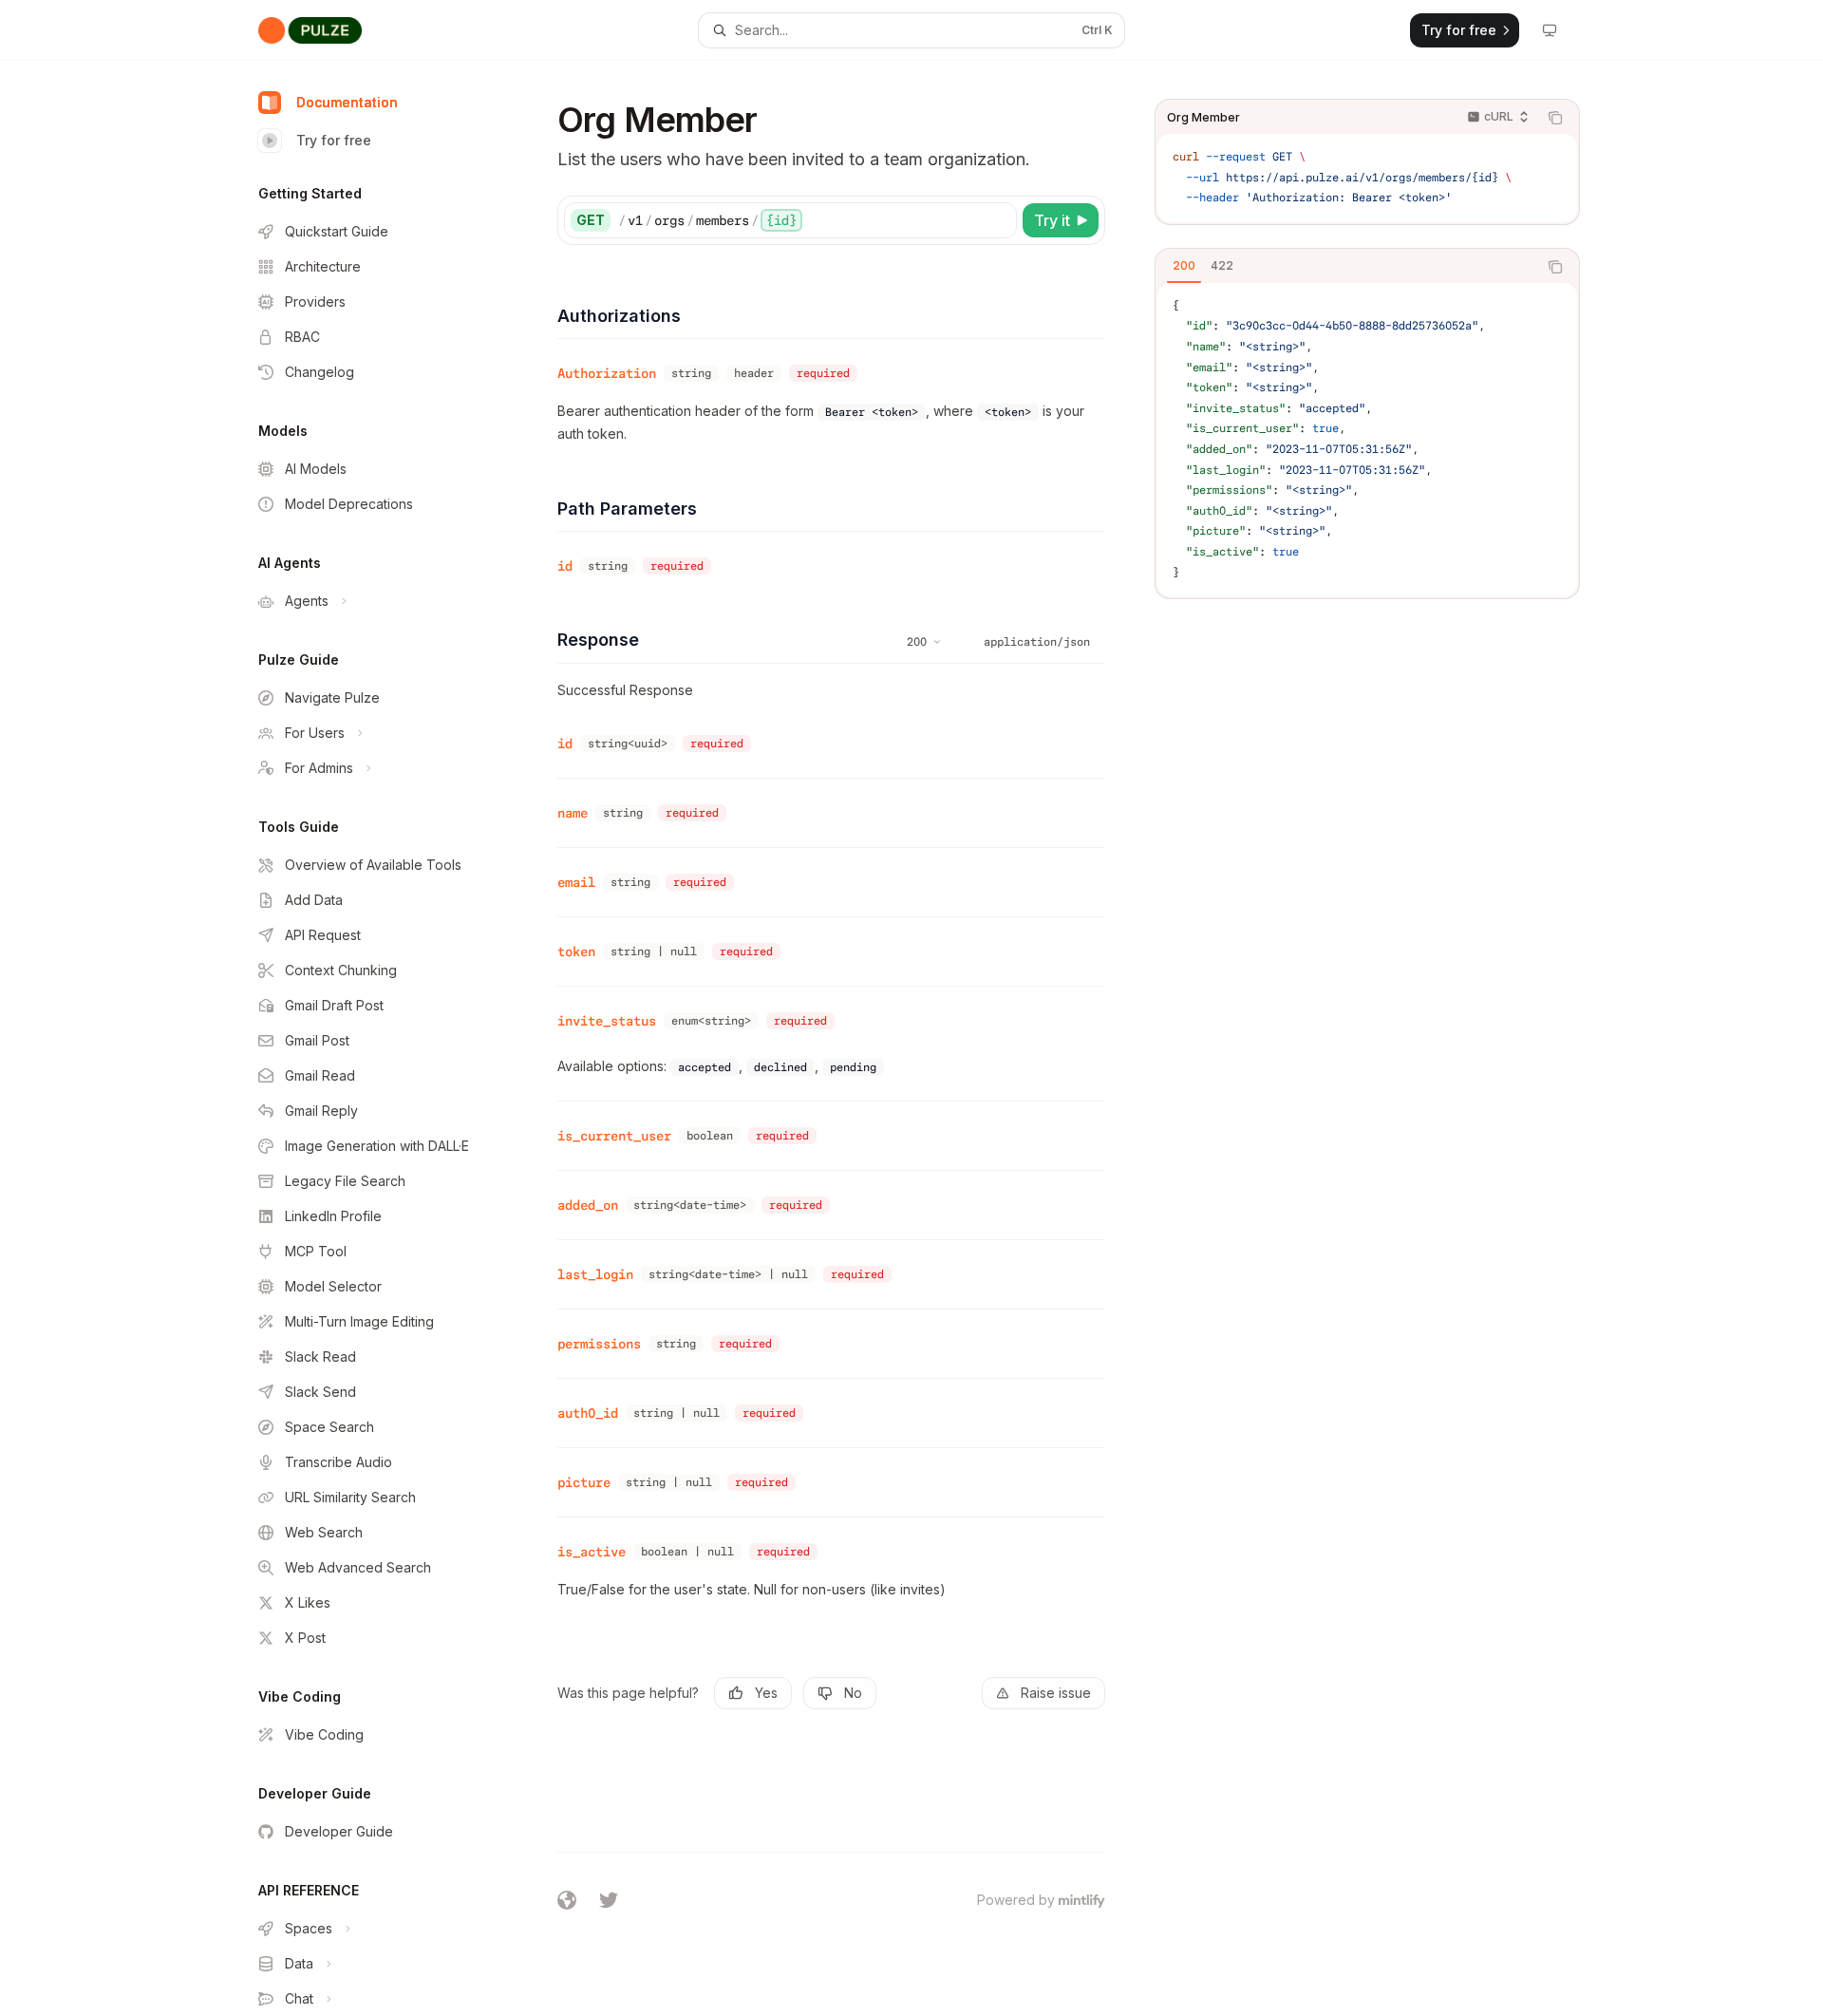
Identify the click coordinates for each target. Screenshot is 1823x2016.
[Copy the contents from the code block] (1555, 118)
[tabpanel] (1367, 440)
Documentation (347, 102)
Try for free (334, 140)
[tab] (1184, 266)
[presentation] (380, 1038)
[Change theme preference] (1550, 30)
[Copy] (999, 220)
